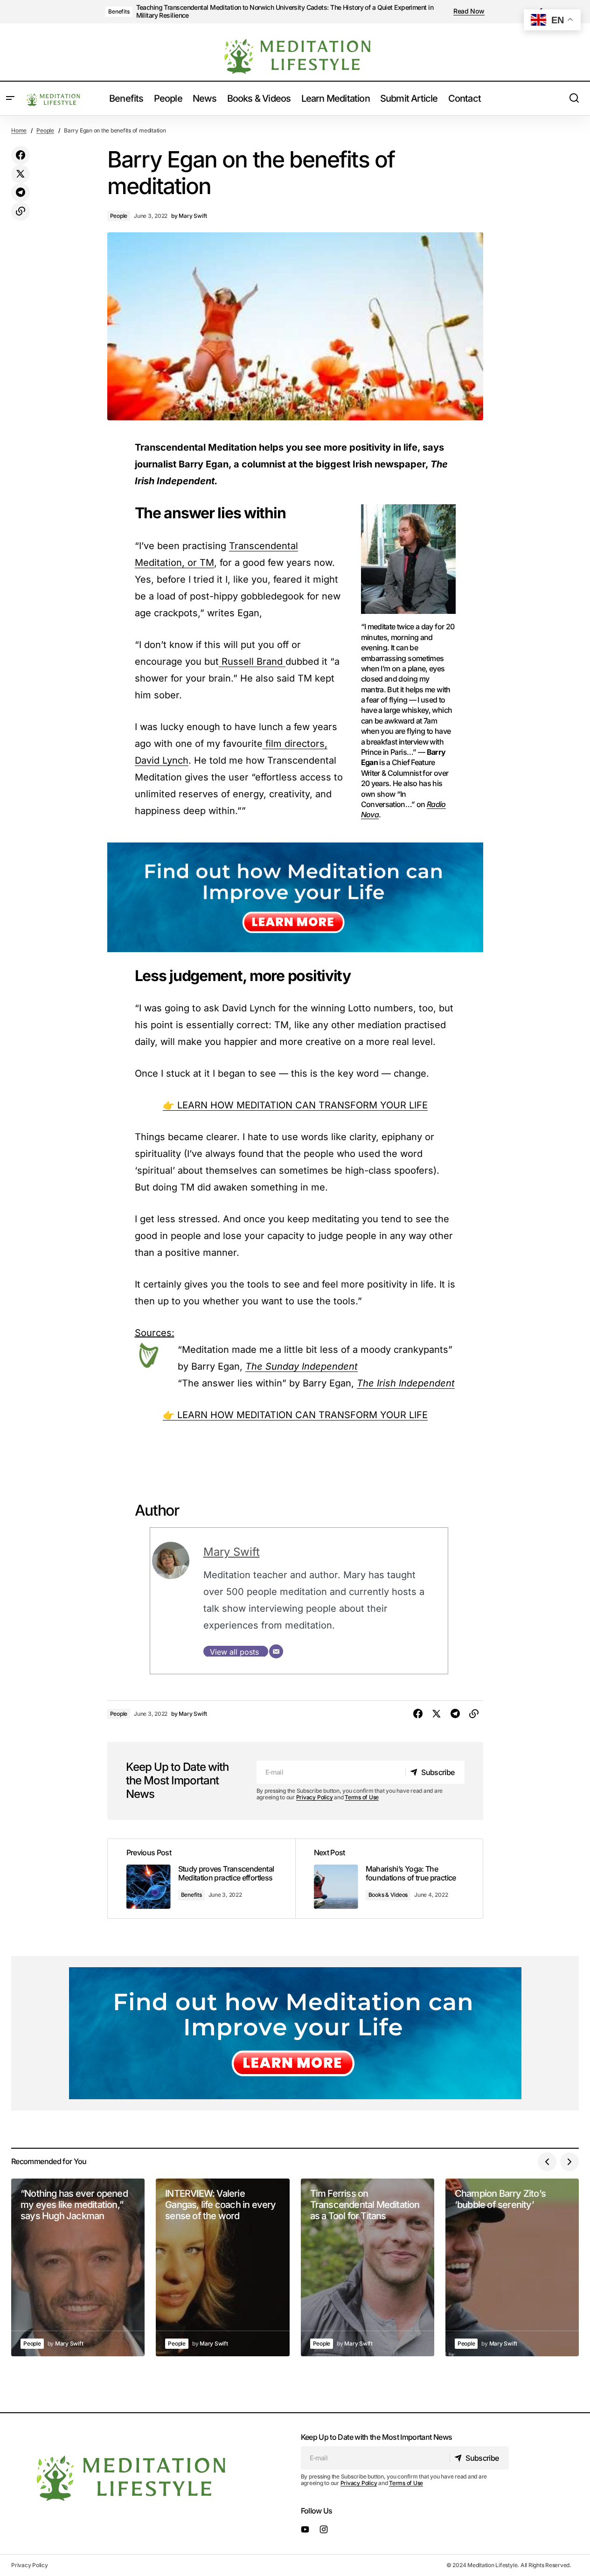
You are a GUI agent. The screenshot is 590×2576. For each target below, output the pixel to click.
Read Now (469, 11)
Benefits (119, 11)
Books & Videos (388, 1895)
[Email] (276, 1651)
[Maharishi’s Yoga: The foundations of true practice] (389, 1879)
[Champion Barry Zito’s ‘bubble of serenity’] (512, 2268)
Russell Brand (252, 661)
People (45, 130)
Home (19, 130)
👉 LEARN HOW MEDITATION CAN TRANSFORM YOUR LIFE (295, 1105)
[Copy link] (21, 211)
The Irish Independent (406, 1383)
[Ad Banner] (295, 897)
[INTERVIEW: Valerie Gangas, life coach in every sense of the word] (222, 2268)
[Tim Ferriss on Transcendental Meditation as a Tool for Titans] (368, 2268)
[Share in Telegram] (21, 193)
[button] (10, 98)
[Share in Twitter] (21, 174)
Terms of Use (362, 1797)
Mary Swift (232, 1552)
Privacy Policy (315, 1797)
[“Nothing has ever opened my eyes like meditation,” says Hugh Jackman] (78, 2268)
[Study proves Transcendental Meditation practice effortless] (201, 1879)
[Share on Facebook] (21, 155)
